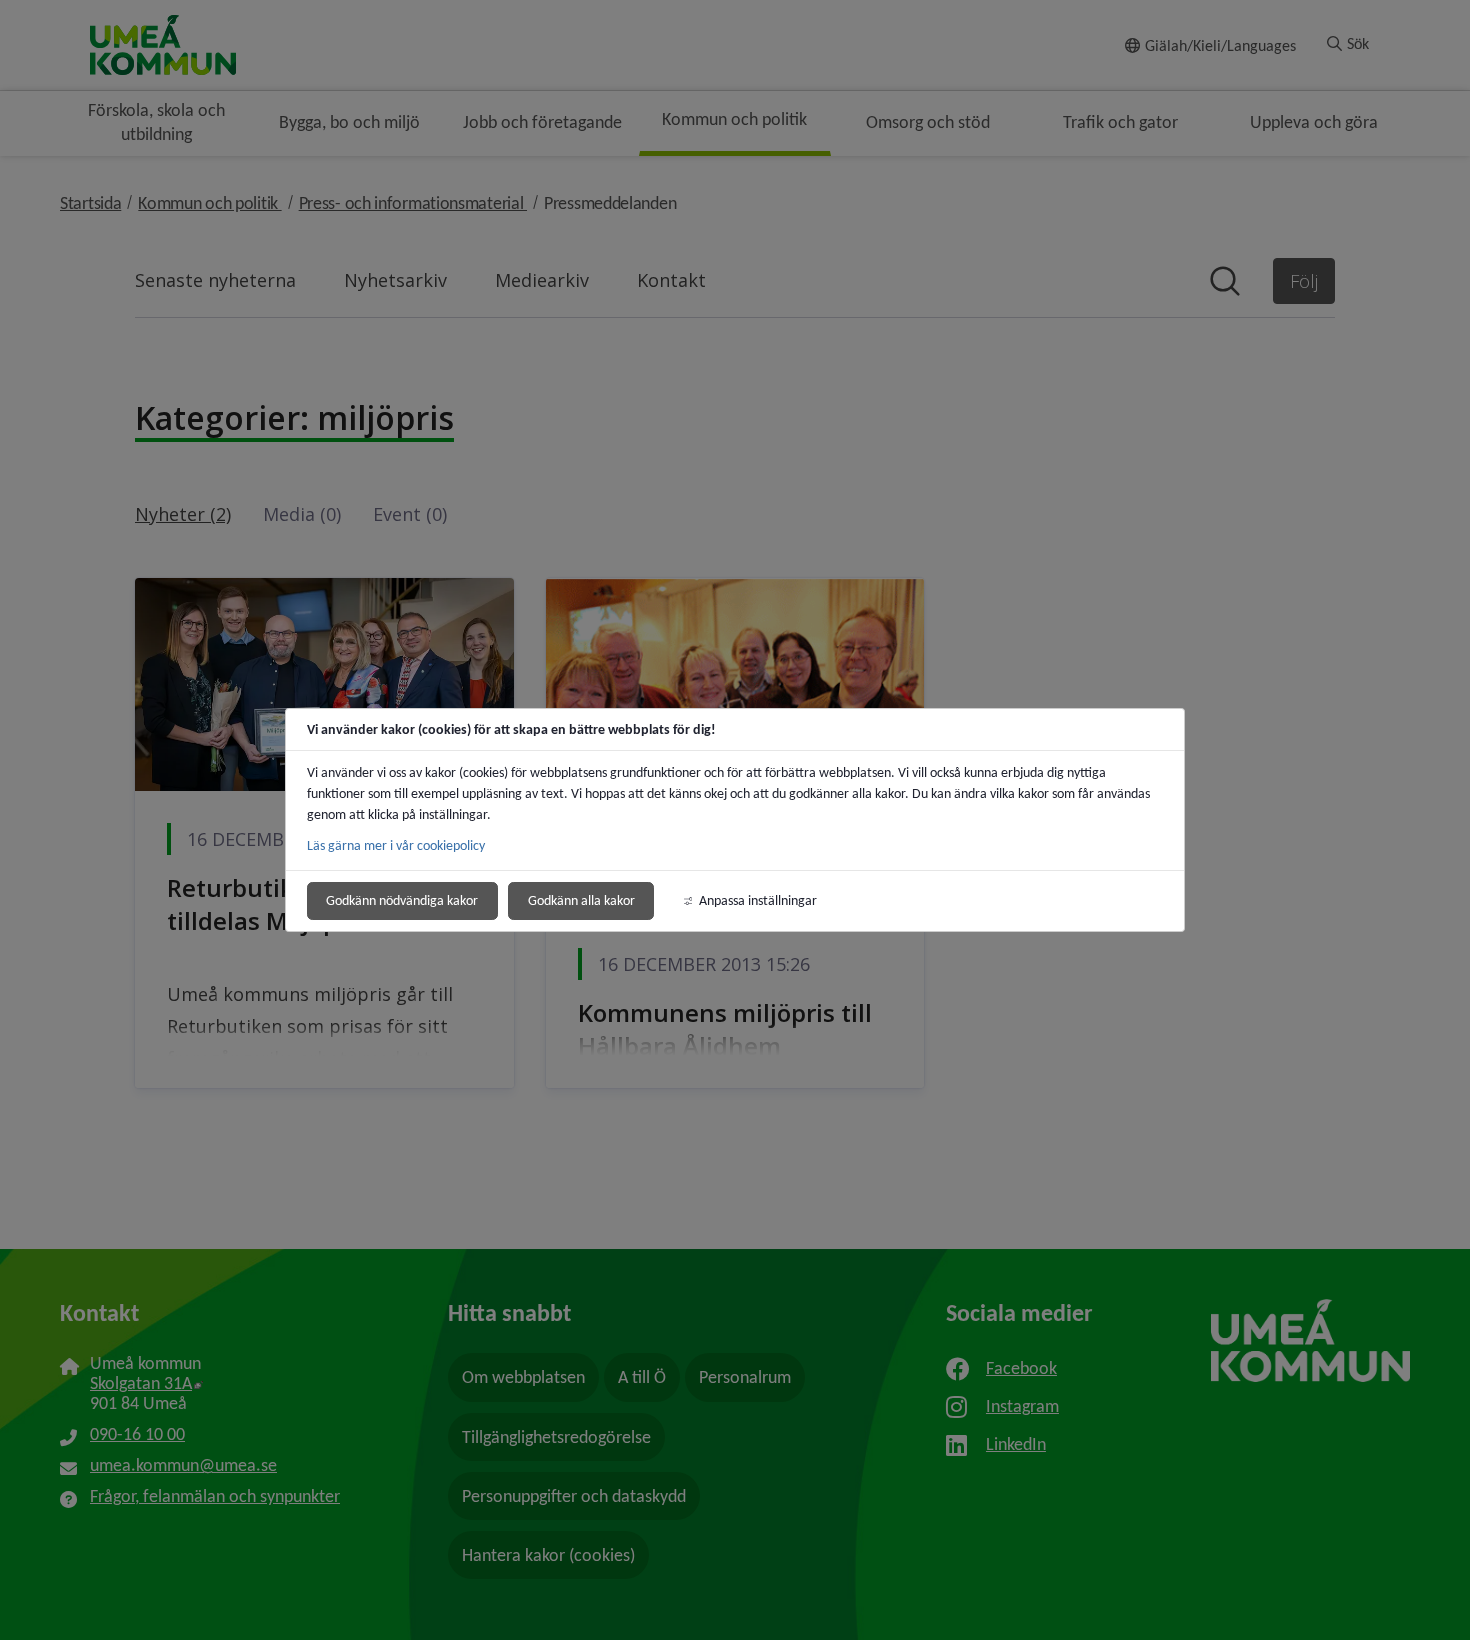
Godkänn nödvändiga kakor (402, 900)
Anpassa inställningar (758, 900)
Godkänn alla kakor (581, 900)
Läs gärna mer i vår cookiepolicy (396, 845)
